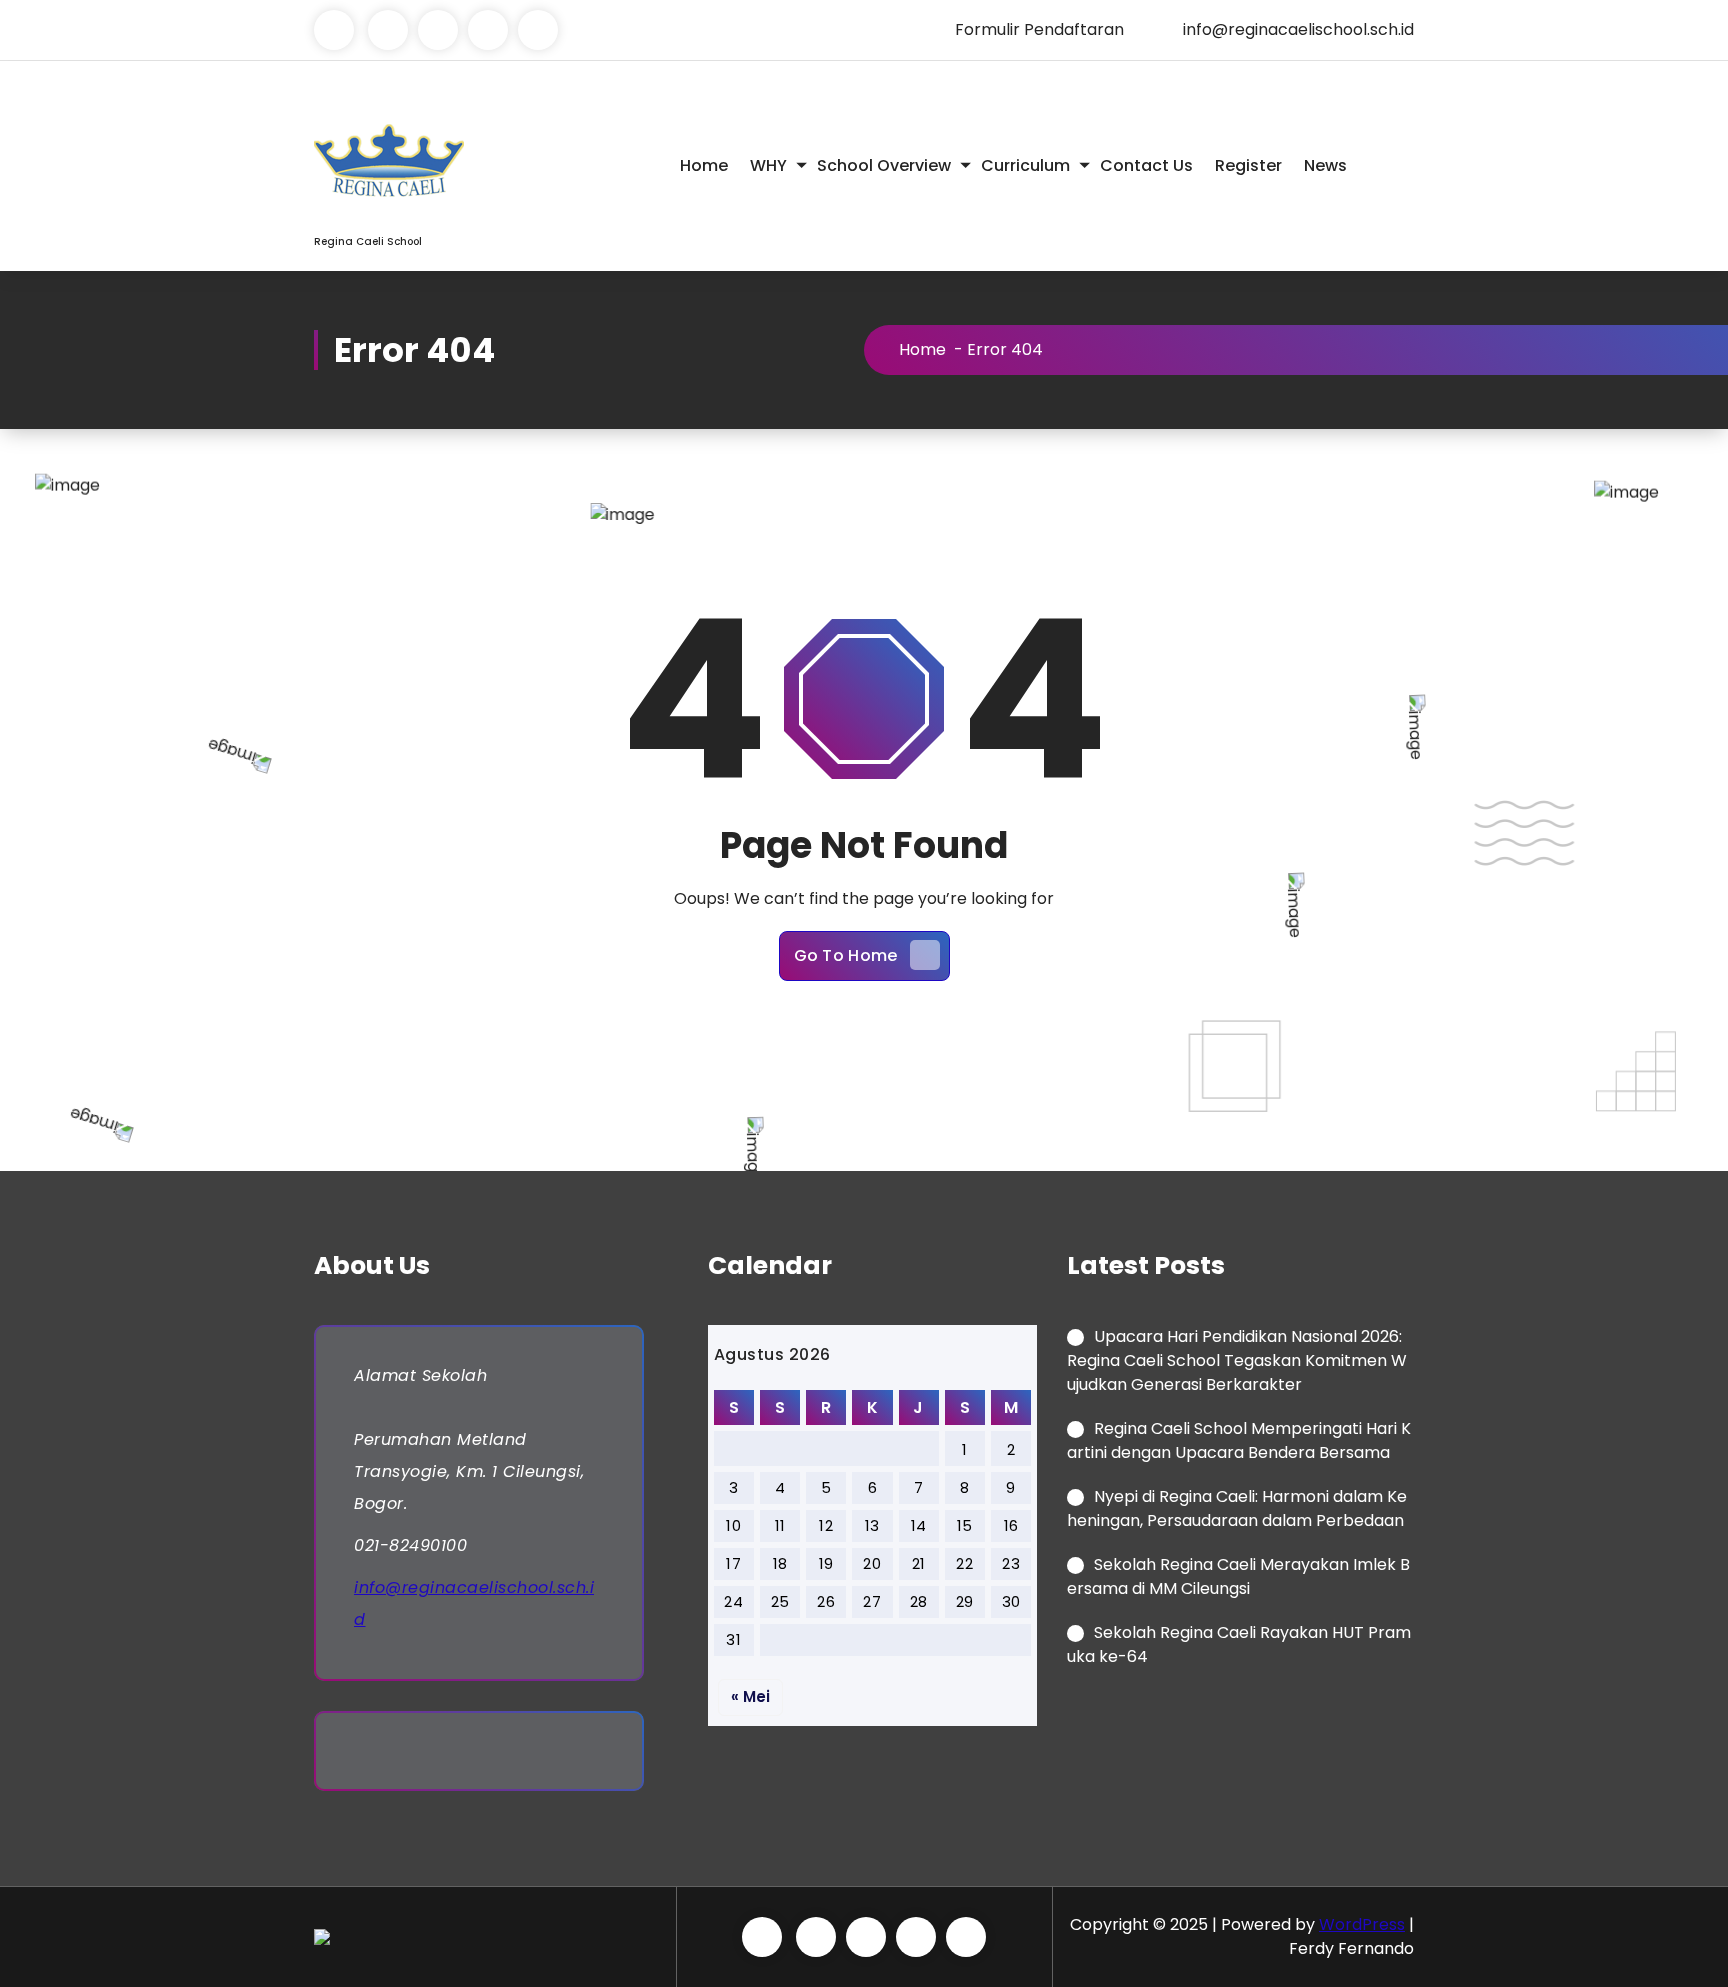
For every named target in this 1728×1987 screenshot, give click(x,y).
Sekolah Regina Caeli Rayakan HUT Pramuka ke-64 (1239, 1644)
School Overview (884, 165)
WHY (768, 165)
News (1325, 165)
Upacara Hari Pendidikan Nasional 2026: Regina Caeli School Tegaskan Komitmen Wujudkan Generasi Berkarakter (1237, 1360)
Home (704, 165)
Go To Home (846, 955)
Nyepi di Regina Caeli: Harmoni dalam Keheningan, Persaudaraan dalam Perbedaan (1237, 1508)
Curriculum (1025, 165)
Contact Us (1146, 165)
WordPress (1362, 1924)
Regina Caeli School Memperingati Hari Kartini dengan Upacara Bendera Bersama (1239, 1440)
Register (1248, 165)
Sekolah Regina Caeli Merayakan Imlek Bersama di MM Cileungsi (1238, 1576)
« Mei (750, 1696)
